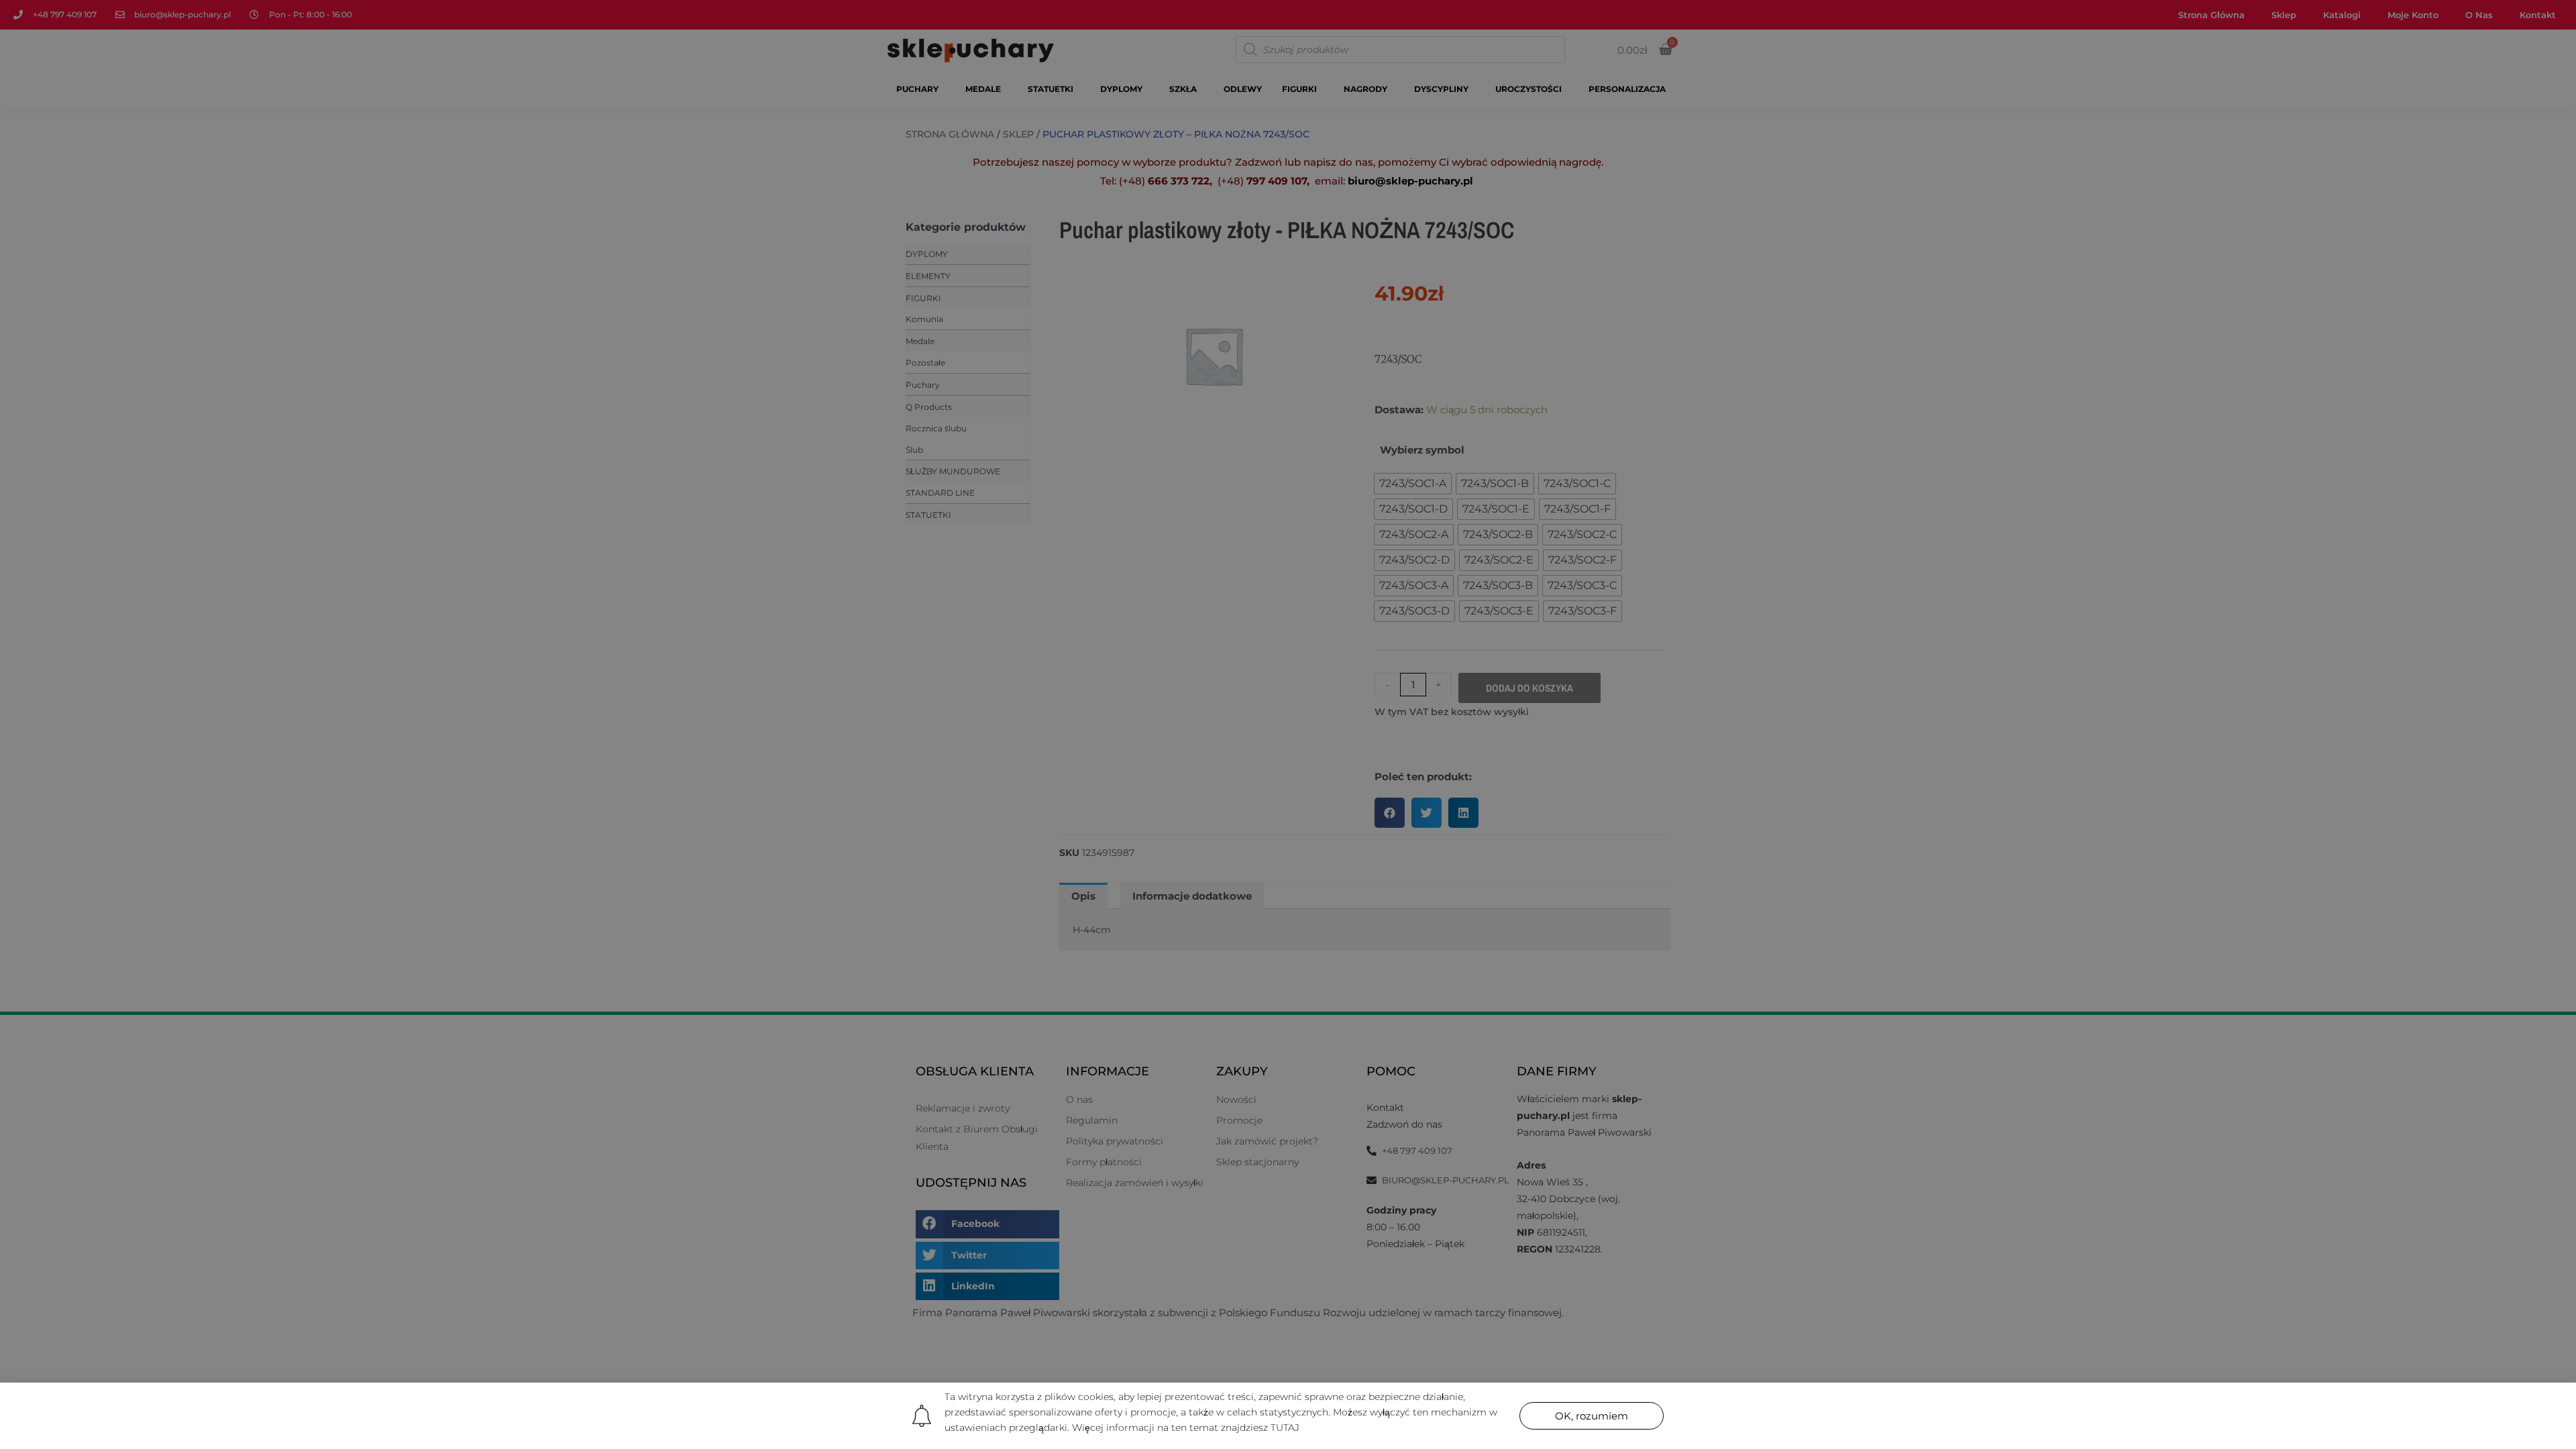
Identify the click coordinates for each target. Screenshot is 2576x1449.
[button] (1592, 1416)
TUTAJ (1285, 1428)
